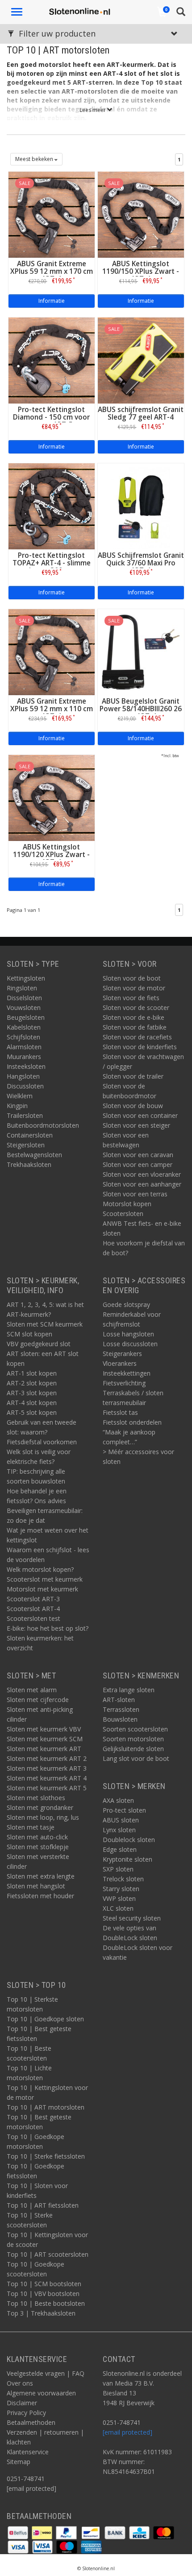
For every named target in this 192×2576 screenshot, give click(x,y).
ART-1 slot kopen (32, 1373)
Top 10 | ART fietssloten (43, 2205)
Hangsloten (23, 1076)
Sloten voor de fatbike (135, 1027)
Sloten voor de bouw (133, 1106)
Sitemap (19, 2462)
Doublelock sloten (129, 1840)
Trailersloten (25, 1115)
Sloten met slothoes (36, 1798)
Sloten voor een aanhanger (142, 1184)
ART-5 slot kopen (32, 1412)
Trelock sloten (123, 1879)
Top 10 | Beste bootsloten (46, 2303)
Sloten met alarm (32, 1690)
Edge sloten (120, 1849)
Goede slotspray (126, 1304)
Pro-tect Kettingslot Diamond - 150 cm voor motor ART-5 (51, 417)
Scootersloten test (33, 1618)
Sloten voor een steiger (136, 1125)
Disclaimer (22, 2403)
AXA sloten (118, 1800)
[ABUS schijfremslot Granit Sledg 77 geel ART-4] (141, 360)
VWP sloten (119, 1898)
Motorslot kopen (127, 1204)
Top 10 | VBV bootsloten (43, 2294)
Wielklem (20, 1096)
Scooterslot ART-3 (33, 1599)
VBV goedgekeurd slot (39, 1344)
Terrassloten (121, 1709)
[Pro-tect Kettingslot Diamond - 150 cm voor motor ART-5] (52, 360)
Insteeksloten (26, 1066)
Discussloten (25, 1086)
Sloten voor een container (140, 1115)
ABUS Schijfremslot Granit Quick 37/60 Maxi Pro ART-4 (141, 563)
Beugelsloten (26, 1017)
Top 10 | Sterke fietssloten (46, 2156)
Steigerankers (122, 1354)
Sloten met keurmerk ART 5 (47, 1788)
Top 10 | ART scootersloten (48, 2254)
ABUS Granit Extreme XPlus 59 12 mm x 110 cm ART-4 (52, 709)
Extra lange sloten (129, 1690)
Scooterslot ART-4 (33, 1609)
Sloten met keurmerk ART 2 (47, 1758)
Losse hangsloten (128, 1334)
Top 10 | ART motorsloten (46, 2107)
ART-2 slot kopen (32, 1383)
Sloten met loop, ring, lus (43, 1817)
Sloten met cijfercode (38, 1700)
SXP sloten (118, 1869)
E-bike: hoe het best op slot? (48, 1628)
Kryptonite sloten (127, 1859)
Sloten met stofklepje (38, 1847)
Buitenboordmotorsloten (43, 1125)
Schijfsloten (23, 1037)
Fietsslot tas (120, 1412)
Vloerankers (120, 1363)
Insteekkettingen (127, 1373)
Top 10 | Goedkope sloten (45, 2019)
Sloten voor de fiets (131, 998)
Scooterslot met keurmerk (45, 1579)
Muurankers (24, 1057)
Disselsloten (24, 998)
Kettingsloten (26, 978)
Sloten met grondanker (40, 1807)
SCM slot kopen (29, 1334)
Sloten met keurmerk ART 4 (47, 1778)
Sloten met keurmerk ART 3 (47, 1768)
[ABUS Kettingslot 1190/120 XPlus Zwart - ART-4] (52, 797)
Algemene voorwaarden (41, 2393)
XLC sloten (118, 1908)
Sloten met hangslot (36, 1886)
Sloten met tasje (31, 1827)
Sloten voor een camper (138, 1164)
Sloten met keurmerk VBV (44, 1729)
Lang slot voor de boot (136, 1758)
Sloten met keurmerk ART (44, 1749)
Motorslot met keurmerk (42, 1589)
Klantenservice (28, 2452)
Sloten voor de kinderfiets (140, 1047)
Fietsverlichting (124, 1383)
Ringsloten (22, 988)
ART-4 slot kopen (32, 1403)
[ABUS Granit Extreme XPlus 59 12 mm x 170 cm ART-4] (52, 214)
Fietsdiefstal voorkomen (42, 1442)
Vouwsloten (24, 1008)
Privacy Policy (26, 2413)
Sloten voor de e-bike (134, 1017)
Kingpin (17, 1106)
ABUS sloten (121, 1820)
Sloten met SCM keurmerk (45, 1324)
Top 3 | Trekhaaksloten (41, 2313)
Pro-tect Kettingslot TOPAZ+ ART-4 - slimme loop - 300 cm (52, 563)
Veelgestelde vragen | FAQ (46, 2373)
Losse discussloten (130, 1344)
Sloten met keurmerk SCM (45, 1739)
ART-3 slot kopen (32, 1393)
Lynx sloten (119, 1830)
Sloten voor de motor (134, 988)
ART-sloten (119, 1700)
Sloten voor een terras (135, 1194)
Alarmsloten (24, 1047)
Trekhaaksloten (29, 1164)
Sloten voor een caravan (138, 1155)
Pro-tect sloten (124, 1810)
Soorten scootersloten (135, 1729)
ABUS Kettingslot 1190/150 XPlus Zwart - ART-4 (141, 271)
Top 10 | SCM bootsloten (44, 2284)
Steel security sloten (132, 1918)
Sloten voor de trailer (133, 1076)
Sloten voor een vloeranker (142, 1174)
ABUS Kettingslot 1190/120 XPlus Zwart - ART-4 (51, 855)
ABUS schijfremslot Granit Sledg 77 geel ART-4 (141, 413)
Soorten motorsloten (133, 1739)
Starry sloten (121, 1889)
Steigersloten (26, 1145)
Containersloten (30, 1135)
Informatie (52, 301)
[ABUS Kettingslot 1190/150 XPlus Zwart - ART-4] (141, 214)
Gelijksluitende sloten (133, 1749)
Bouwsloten (120, 1719)
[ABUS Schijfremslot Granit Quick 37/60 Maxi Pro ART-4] (141, 505)
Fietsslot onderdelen (132, 1422)
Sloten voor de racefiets (137, 1037)
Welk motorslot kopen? (40, 1569)
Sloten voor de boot (132, 978)
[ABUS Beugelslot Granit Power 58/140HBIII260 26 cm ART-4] (141, 651)
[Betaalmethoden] (19, 2532)
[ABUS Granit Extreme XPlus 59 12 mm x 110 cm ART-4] (52, 651)
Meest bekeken (35, 159)
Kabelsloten (24, 1027)
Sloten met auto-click (37, 1837)
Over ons (20, 2383)
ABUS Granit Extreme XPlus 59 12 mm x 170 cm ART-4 (52, 271)
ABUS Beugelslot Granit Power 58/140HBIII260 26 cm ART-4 (141, 709)
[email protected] (127, 2432)
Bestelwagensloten (34, 1155)
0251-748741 (26, 2479)
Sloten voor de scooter (136, 1008)
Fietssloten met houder (40, 1896)
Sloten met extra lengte (41, 1876)
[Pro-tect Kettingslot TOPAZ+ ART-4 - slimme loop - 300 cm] (52, 505)
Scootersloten (123, 1214)
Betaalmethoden (31, 2422)
